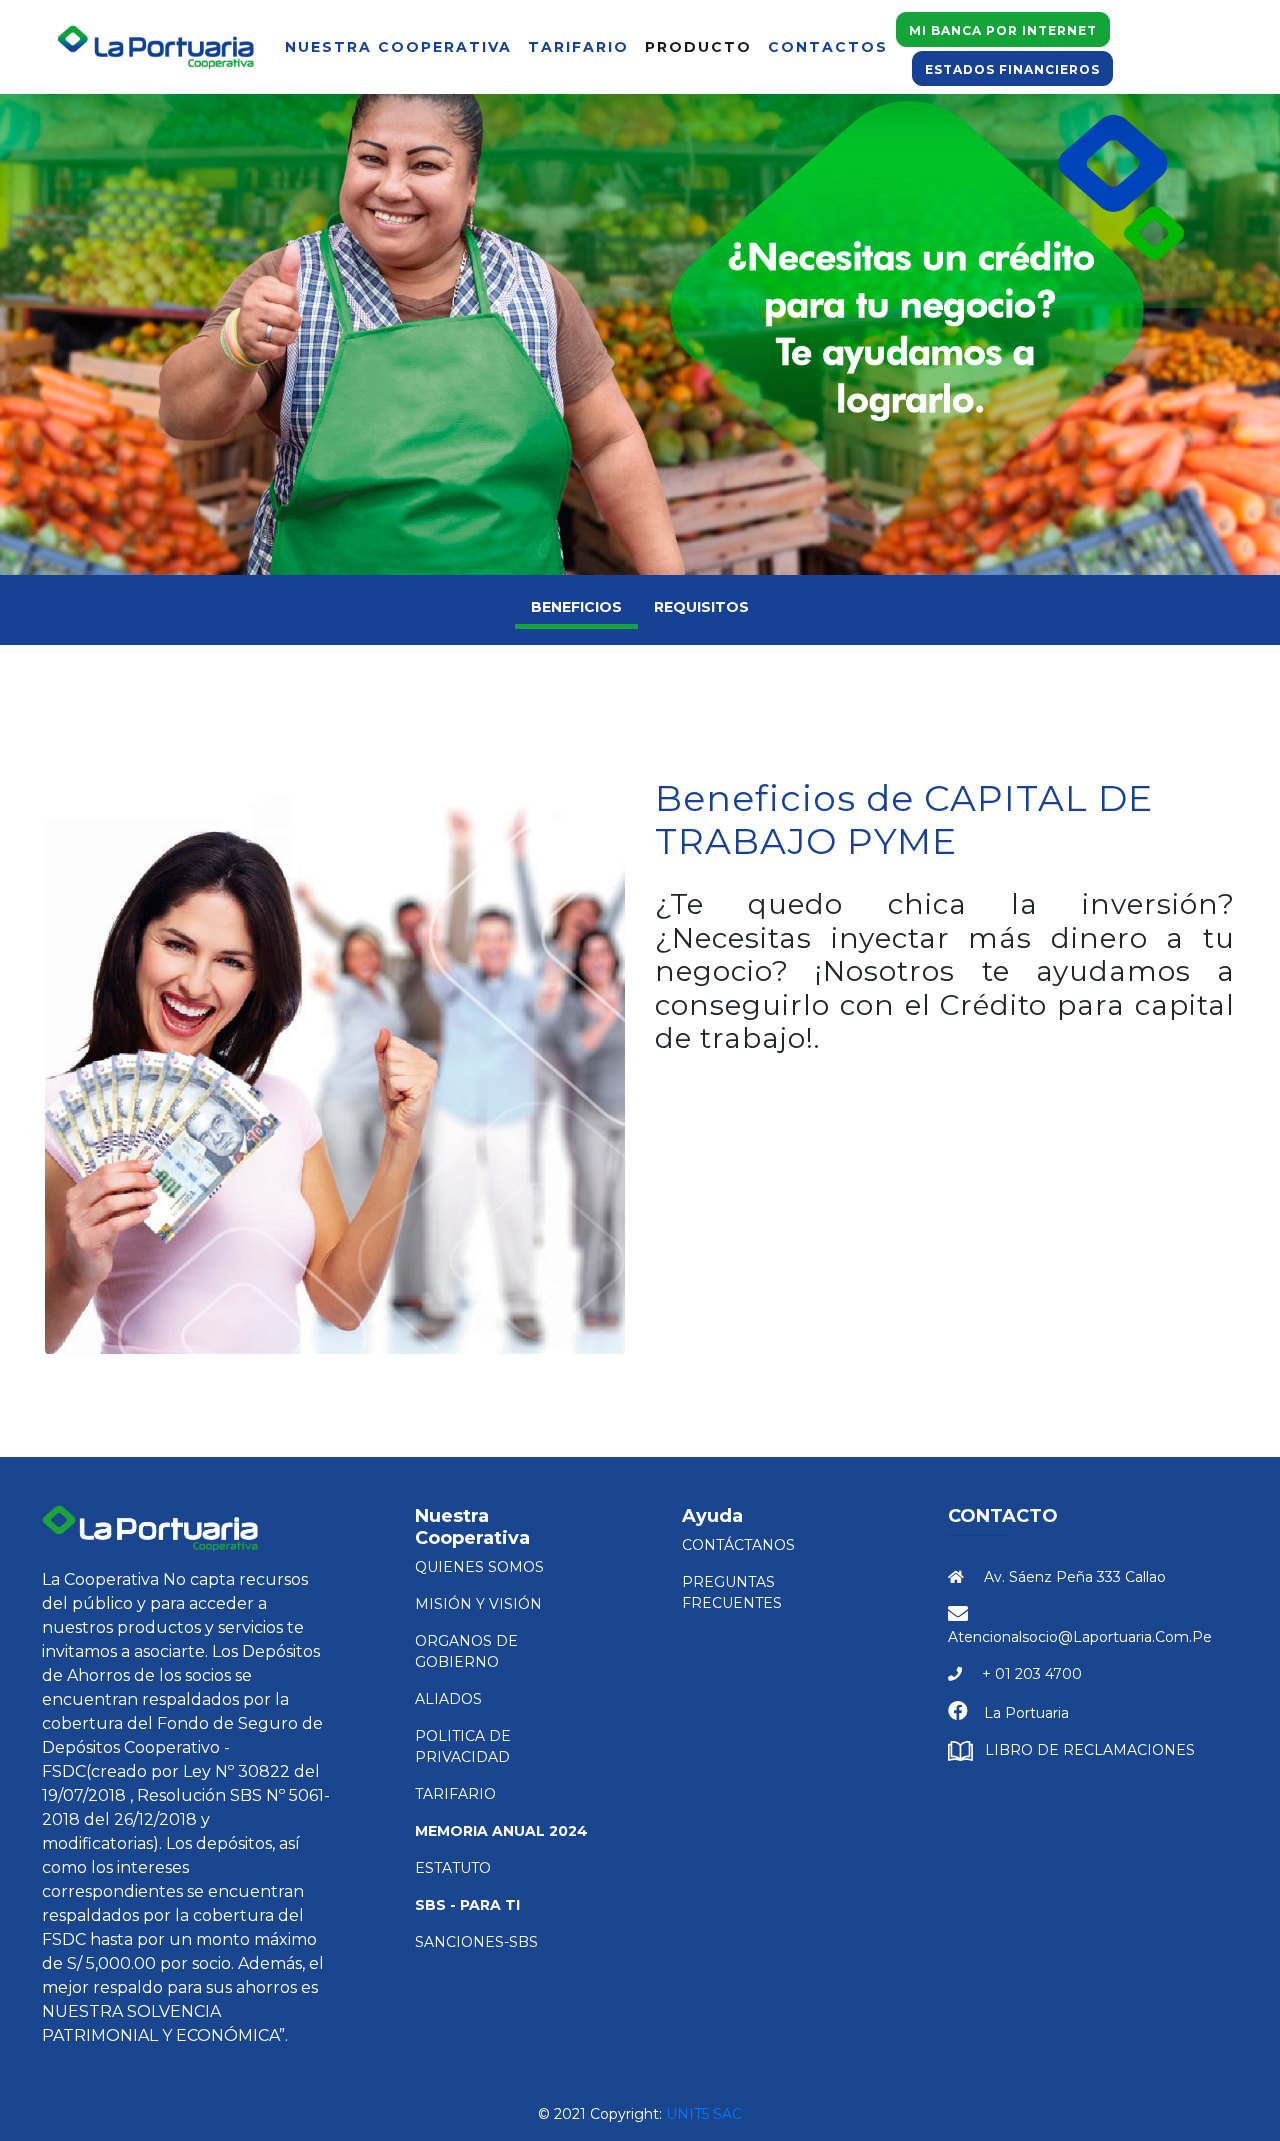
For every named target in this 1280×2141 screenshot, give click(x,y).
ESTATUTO (453, 1868)
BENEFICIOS (576, 607)
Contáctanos (738, 1545)
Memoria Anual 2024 (501, 1831)
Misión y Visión (478, 1604)
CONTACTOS (828, 47)
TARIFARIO (578, 47)
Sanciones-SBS (476, 1942)
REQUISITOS (701, 607)
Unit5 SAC (704, 2114)
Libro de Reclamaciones (1090, 1750)
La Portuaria (1026, 1713)
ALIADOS (448, 1699)
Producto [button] (698, 47)
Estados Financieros (1012, 69)
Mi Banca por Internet (1003, 30)
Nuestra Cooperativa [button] (398, 47)
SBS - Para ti (467, 1905)
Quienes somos (479, 1567)
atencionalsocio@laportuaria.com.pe (1080, 1637)
